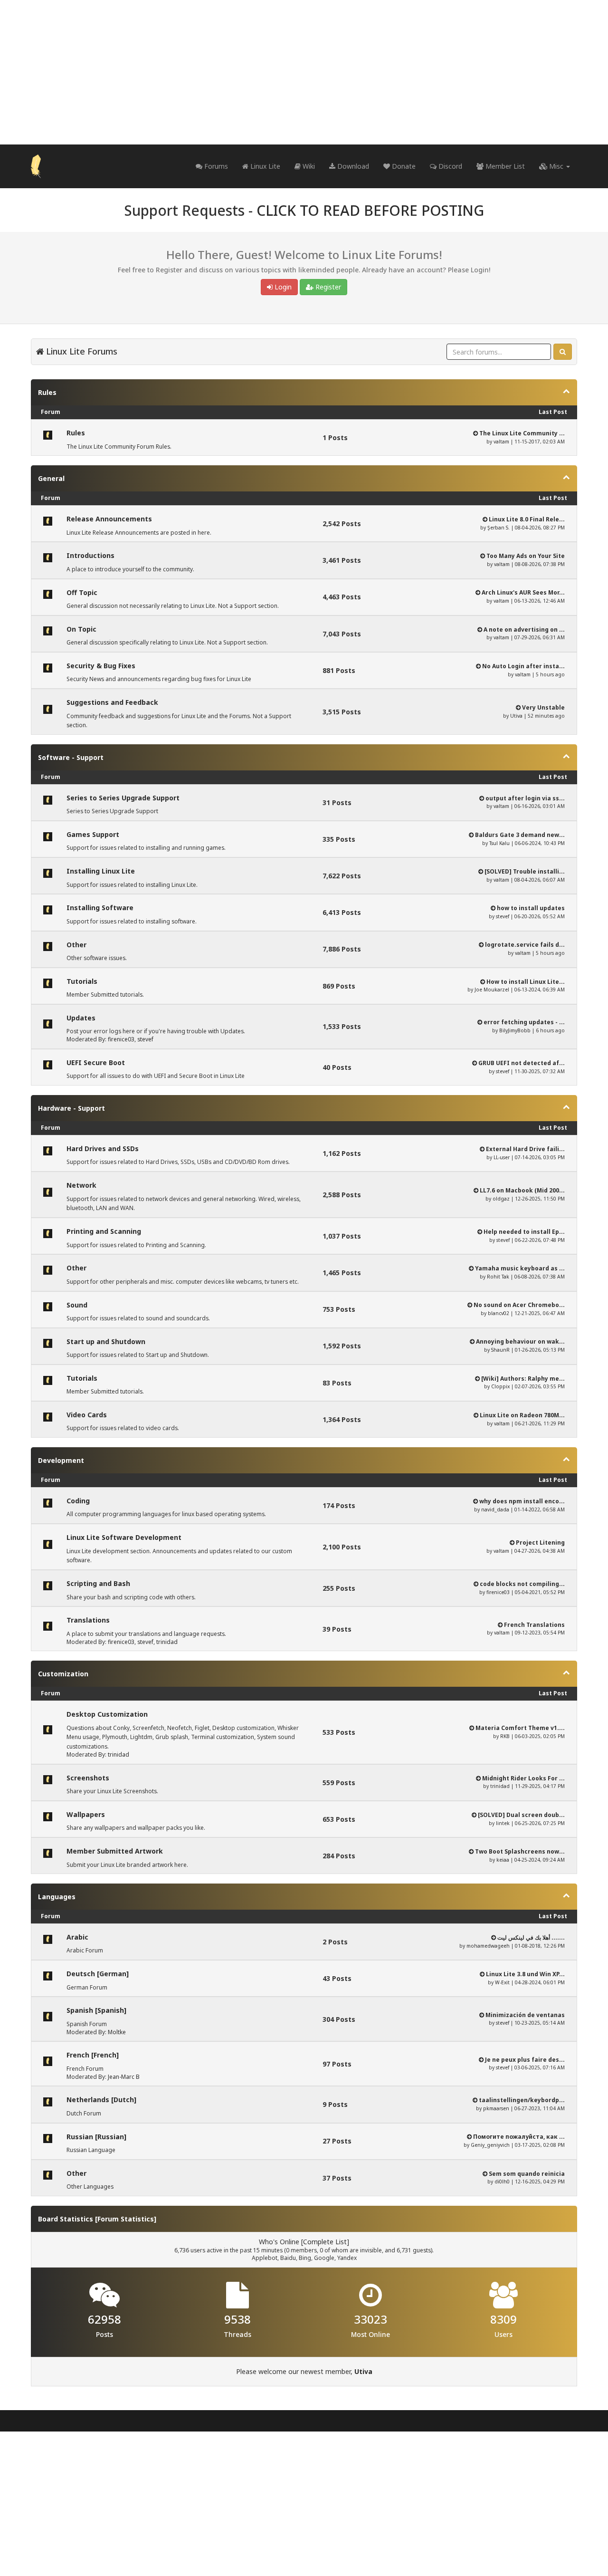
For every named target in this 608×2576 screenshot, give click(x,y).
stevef (503, 916)
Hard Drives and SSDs (103, 1149)
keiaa (503, 1860)
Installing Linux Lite (101, 871)
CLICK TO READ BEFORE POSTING (370, 210)
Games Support (93, 834)
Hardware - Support (71, 1108)
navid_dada (495, 1509)
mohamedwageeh (488, 1946)
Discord (449, 166)
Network (81, 1185)
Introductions (90, 555)
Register (327, 287)
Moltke (117, 2032)
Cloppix (500, 1386)
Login (282, 287)
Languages (57, 1897)
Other (76, 945)
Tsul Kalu (499, 843)
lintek (503, 1823)
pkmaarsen (496, 2108)
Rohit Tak (498, 1277)
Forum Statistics (126, 2219)
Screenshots (88, 1778)
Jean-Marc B (124, 2077)
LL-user (502, 1157)
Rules (47, 392)
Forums (215, 166)
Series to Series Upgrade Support (123, 798)
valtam (501, 442)
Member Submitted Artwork (115, 1851)
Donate (403, 166)
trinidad (167, 1642)
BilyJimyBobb (515, 1030)
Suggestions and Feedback (112, 702)
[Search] (563, 352)
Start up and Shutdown (106, 1341)
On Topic (81, 629)
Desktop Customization (107, 1714)
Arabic (77, 1937)
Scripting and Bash (98, 1583)
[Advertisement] (304, 72)
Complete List (325, 2242)
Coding (78, 1501)
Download (352, 166)
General (51, 478)
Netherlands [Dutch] (101, 2100)
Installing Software (100, 908)
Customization (63, 1674)
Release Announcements (109, 519)
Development (61, 1460)
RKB (505, 1736)
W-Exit (502, 1982)
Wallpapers (86, 1814)
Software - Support (71, 757)
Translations (88, 1620)
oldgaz (501, 1199)
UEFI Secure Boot (96, 1062)
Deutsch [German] (98, 1974)
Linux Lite (264, 166)
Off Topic (82, 592)
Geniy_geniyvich (490, 2145)
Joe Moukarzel (492, 990)
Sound (77, 1305)
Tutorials (82, 981)
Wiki (308, 166)
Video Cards (87, 1415)
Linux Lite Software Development (124, 1537)
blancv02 (499, 1313)
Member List (504, 166)
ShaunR (500, 1350)
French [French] (93, 2055)
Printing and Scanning (104, 1231)
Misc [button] (556, 166)
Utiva (516, 716)
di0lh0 (502, 2182)
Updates (81, 1018)
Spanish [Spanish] (96, 2010)
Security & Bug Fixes (101, 666)
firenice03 (121, 1039)
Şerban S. (499, 528)
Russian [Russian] (96, 2137)
